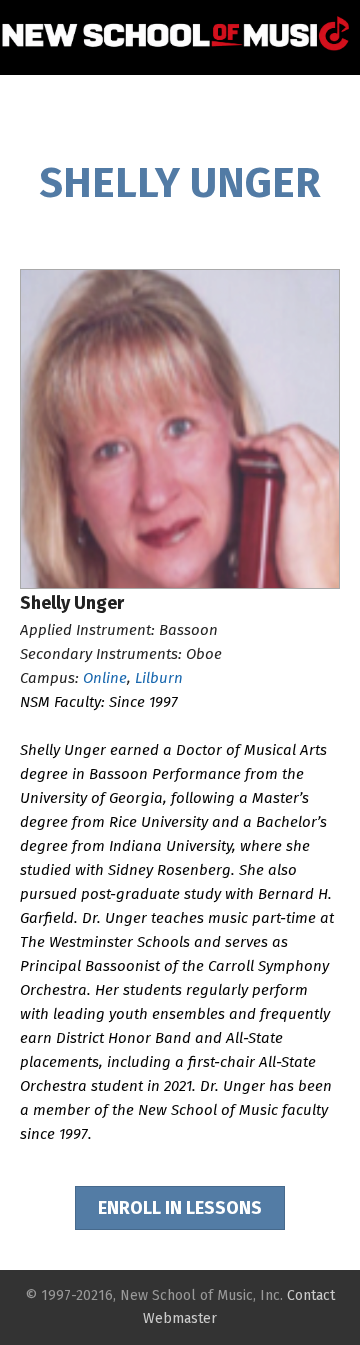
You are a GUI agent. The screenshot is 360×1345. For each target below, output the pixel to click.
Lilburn (159, 678)
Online (105, 678)
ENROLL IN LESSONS (180, 1208)
